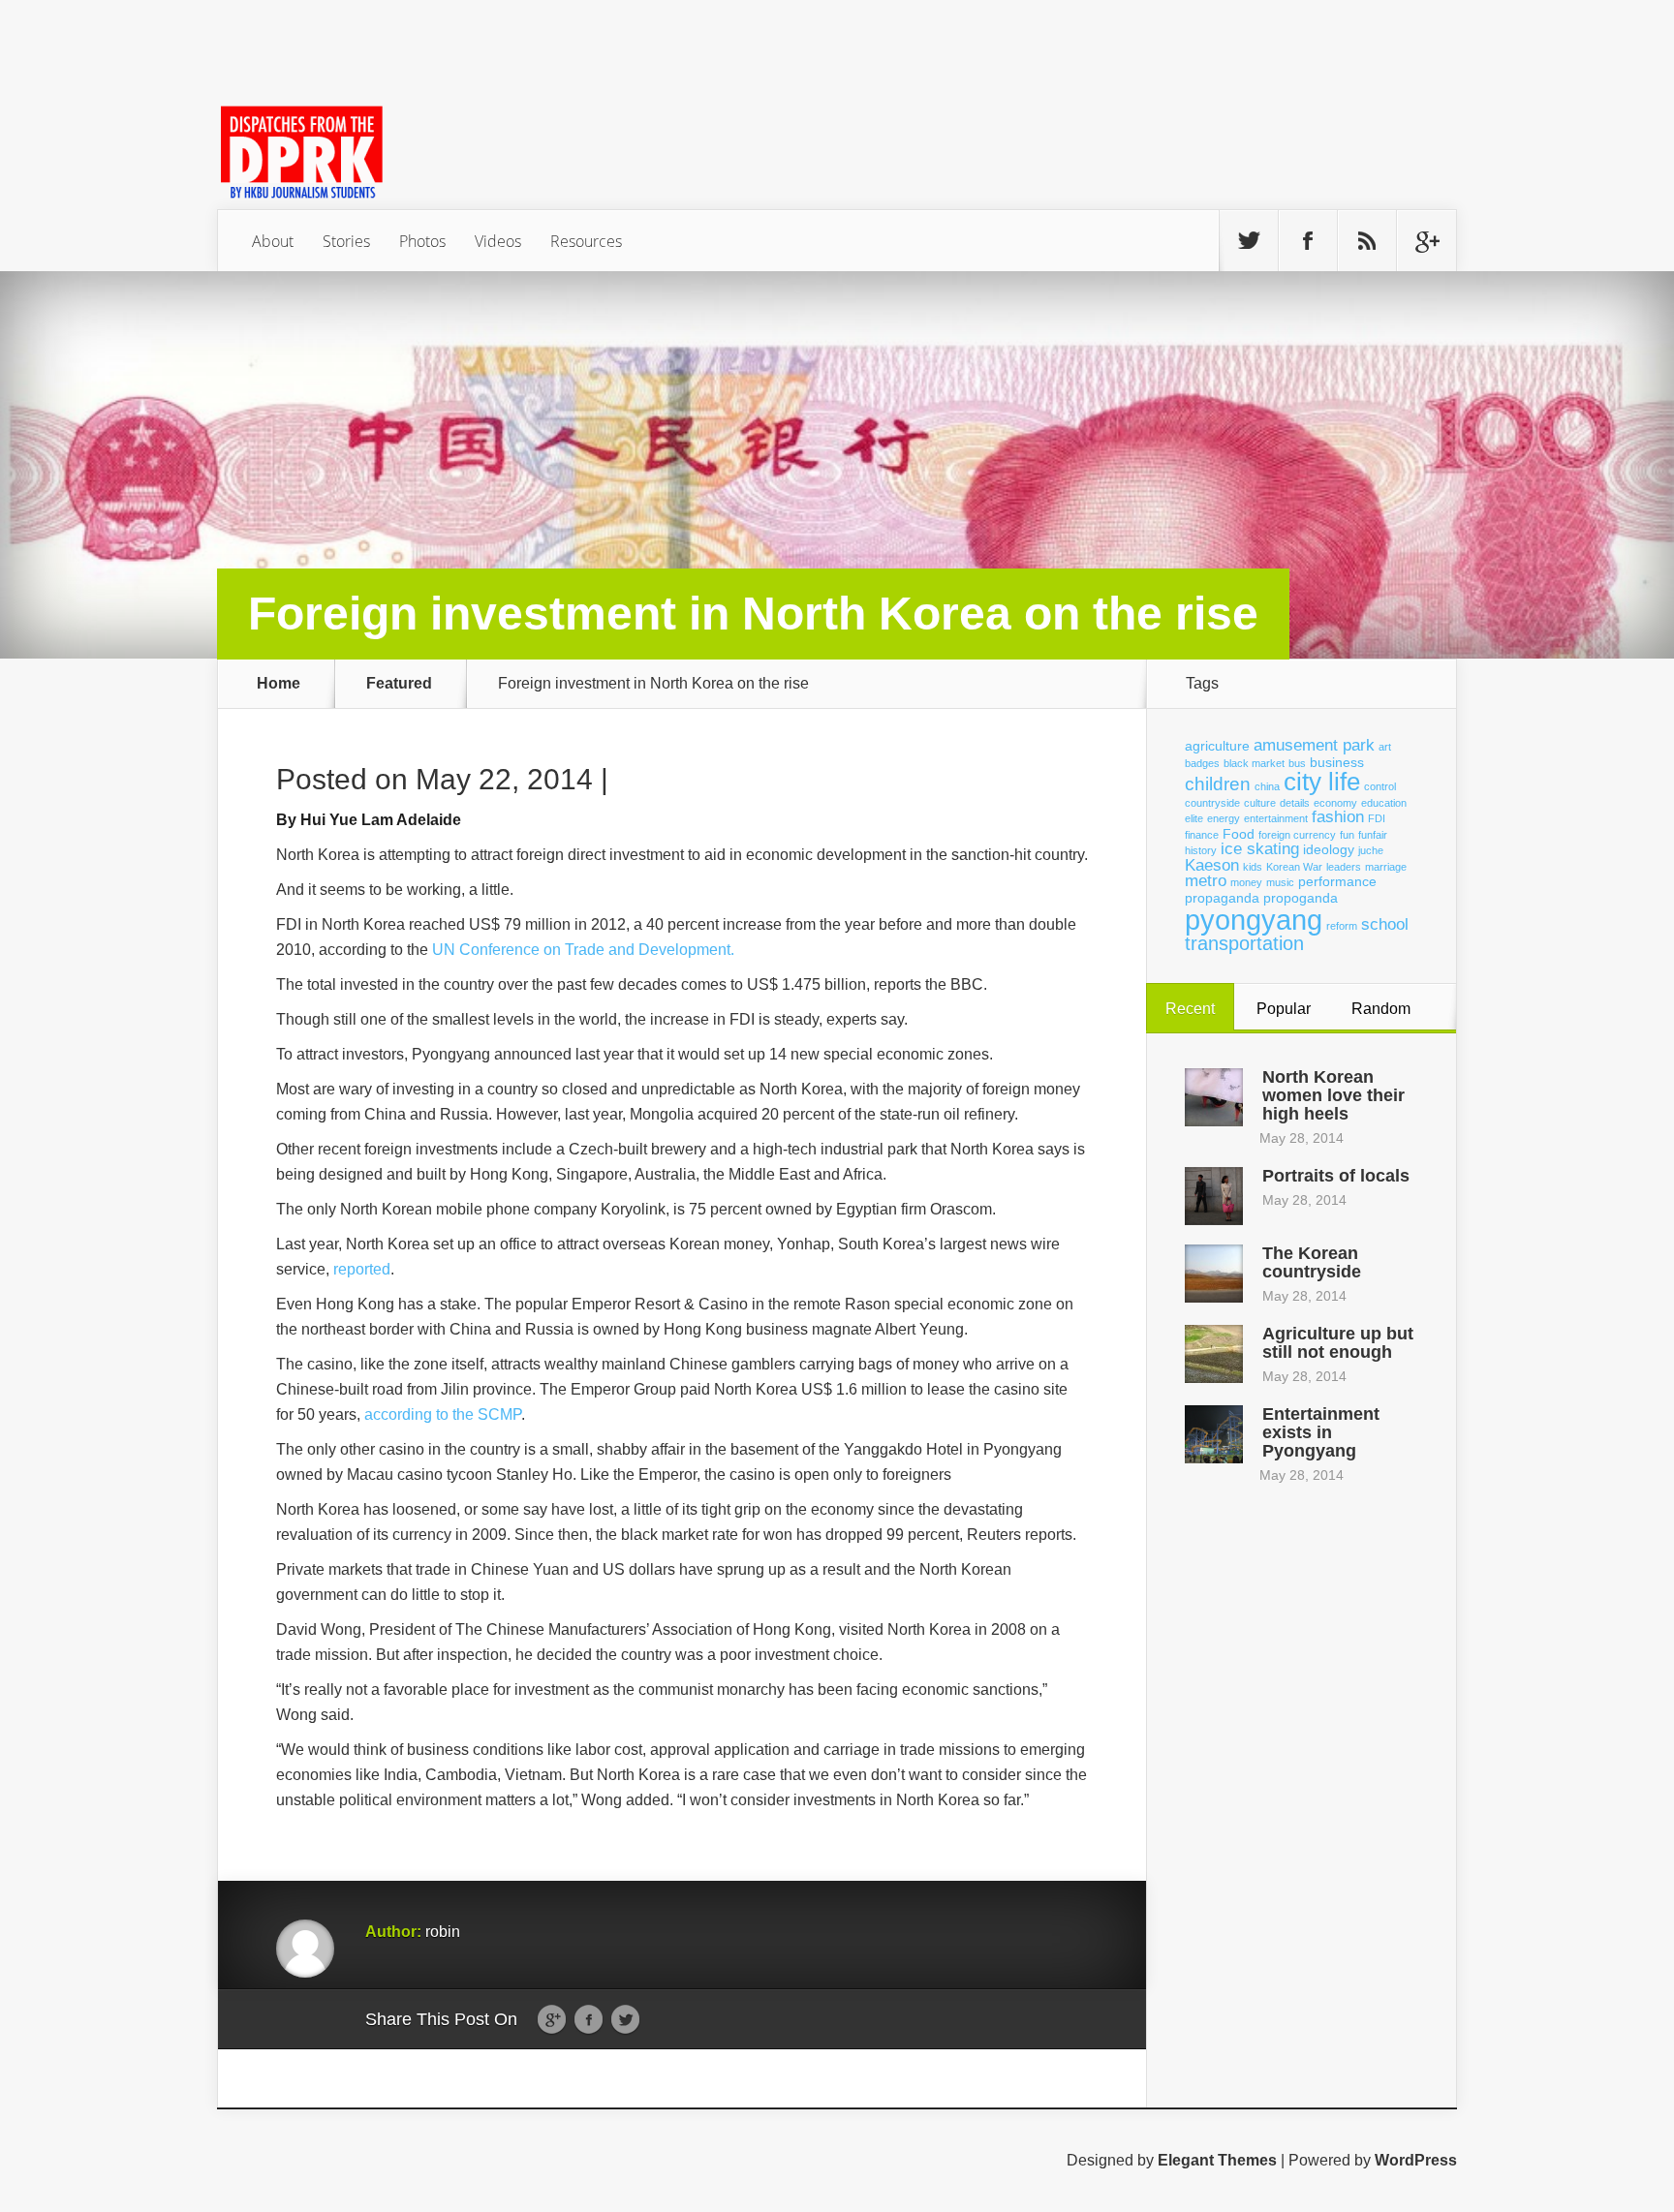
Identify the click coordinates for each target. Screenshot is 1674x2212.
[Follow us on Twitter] (1249, 241)
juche (1371, 850)
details (1295, 803)
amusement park (1314, 745)
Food (1239, 834)
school (1385, 924)
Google (552, 2020)
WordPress (1416, 2160)
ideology (1329, 849)
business (1337, 762)
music (1280, 882)
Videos (498, 241)
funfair (1373, 835)
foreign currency (1297, 835)
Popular (1284, 1009)
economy (1335, 803)
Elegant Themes (1217, 2160)
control (1380, 786)
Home (279, 684)
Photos (422, 241)
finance (1202, 835)
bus (1297, 763)
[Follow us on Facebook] (1308, 241)
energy (1224, 818)
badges (1202, 763)
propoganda (1301, 898)
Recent (1190, 1009)
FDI (1377, 818)
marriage (1386, 867)
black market (1254, 763)
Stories (346, 241)
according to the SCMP (443, 1414)
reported (362, 1269)
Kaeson (1212, 865)
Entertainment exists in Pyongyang (1321, 1432)
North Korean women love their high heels (1333, 1095)
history (1201, 850)
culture (1260, 803)
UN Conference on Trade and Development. (583, 950)
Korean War (1294, 867)
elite (1194, 818)
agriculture (1217, 746)
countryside (1212, 803)
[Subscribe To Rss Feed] (1367, 241)
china (1267, 786)
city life (1322, 782)
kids (1253, 867)
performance (1337, 881)
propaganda (1222, 898)
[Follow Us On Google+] (1426, 241)
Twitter (625, 2020)
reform (1342, 926)
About (273, 241)
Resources (586, 241)
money (1246, 882)
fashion (1338, 817)
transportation (1244, 943)
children (1218, 784)
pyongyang (1254, 920)
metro (1206, 881)
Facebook (589, 2020)
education (1384, 803)
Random (1381, 1009)
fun (1347, 835)
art (1385, 747)
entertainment (1276, 818)
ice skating (1260, 849)
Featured (399, 684)
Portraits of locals (1336, 1176)
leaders (1344, 867)
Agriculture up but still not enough (1338, 1343)
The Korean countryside (1312, 1262)
